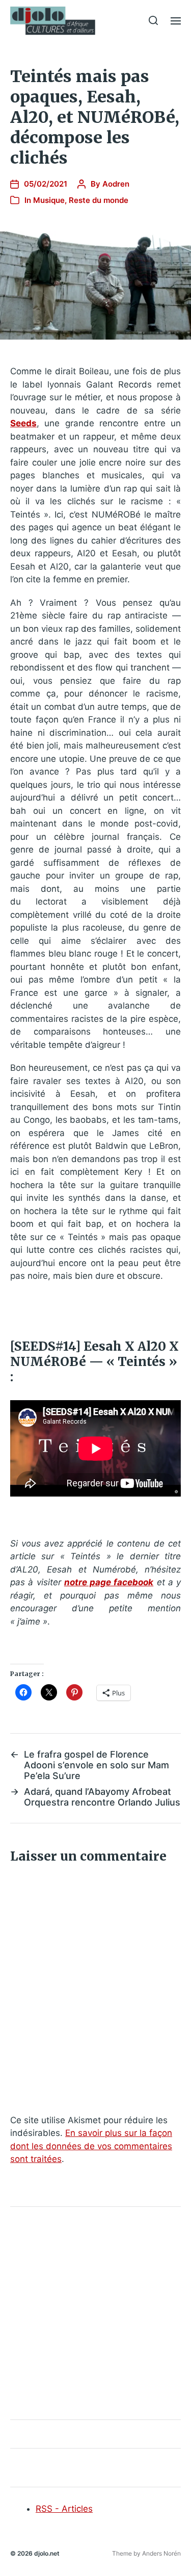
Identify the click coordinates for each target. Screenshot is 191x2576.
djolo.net (47, 2553)
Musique (49, 200)
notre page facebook (109, 1582)
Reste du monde (99, 200)
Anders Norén (161, 2553)
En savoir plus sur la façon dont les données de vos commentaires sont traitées (91, 2146)
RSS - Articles (64, 2509)
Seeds (23, 423)
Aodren (116, 184)
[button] (154, 20)
